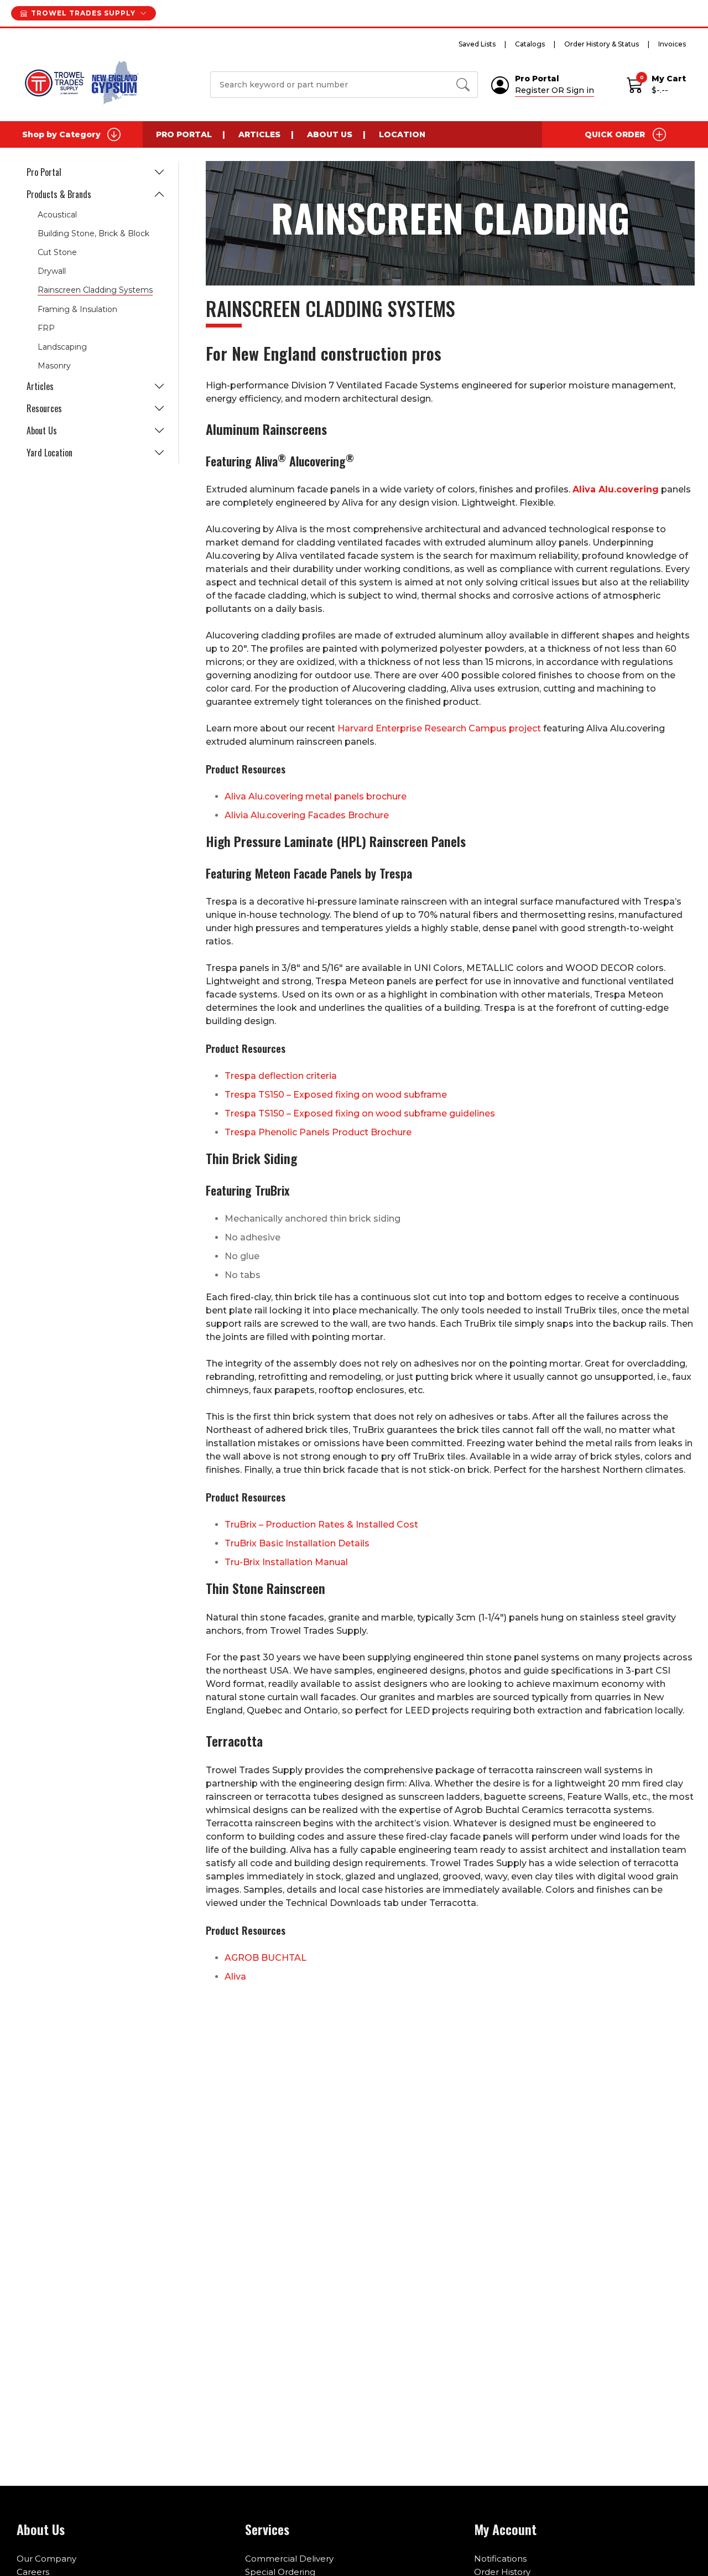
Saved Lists (477, 44)
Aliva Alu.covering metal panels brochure (316, 796)
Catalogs (530, 44)
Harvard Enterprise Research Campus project (439, 728)
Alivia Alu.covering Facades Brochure (307, 815)
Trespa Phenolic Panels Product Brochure (318, 1132)
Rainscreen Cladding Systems (95, 290)
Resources (44, 408)
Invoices (672, 44)
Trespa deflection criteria (281, 1076)
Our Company (46, 2559)
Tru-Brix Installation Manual (286, 1562)
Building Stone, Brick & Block (93, 233)
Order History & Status (602, 44)
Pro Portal (184, 134)
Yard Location (50, 453)
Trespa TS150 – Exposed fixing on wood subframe (336, 1095)
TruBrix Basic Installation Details (297, 1543)
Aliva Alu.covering (616, 489)
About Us (330, 134)
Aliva (235, 1977)
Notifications (500, 2559)
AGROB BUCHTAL (265, 1958)
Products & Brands (59, 194)
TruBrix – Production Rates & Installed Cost (321, 1525)
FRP (46, 328)
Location (402, 134)
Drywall (52, 271)
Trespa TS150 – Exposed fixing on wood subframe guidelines (360, 1113)
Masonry (54, 366)
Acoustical (57, 215)
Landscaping (62, 347)
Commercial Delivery (289, 2559)
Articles (259, 134)
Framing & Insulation (77, 309)
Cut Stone (57, 252)
